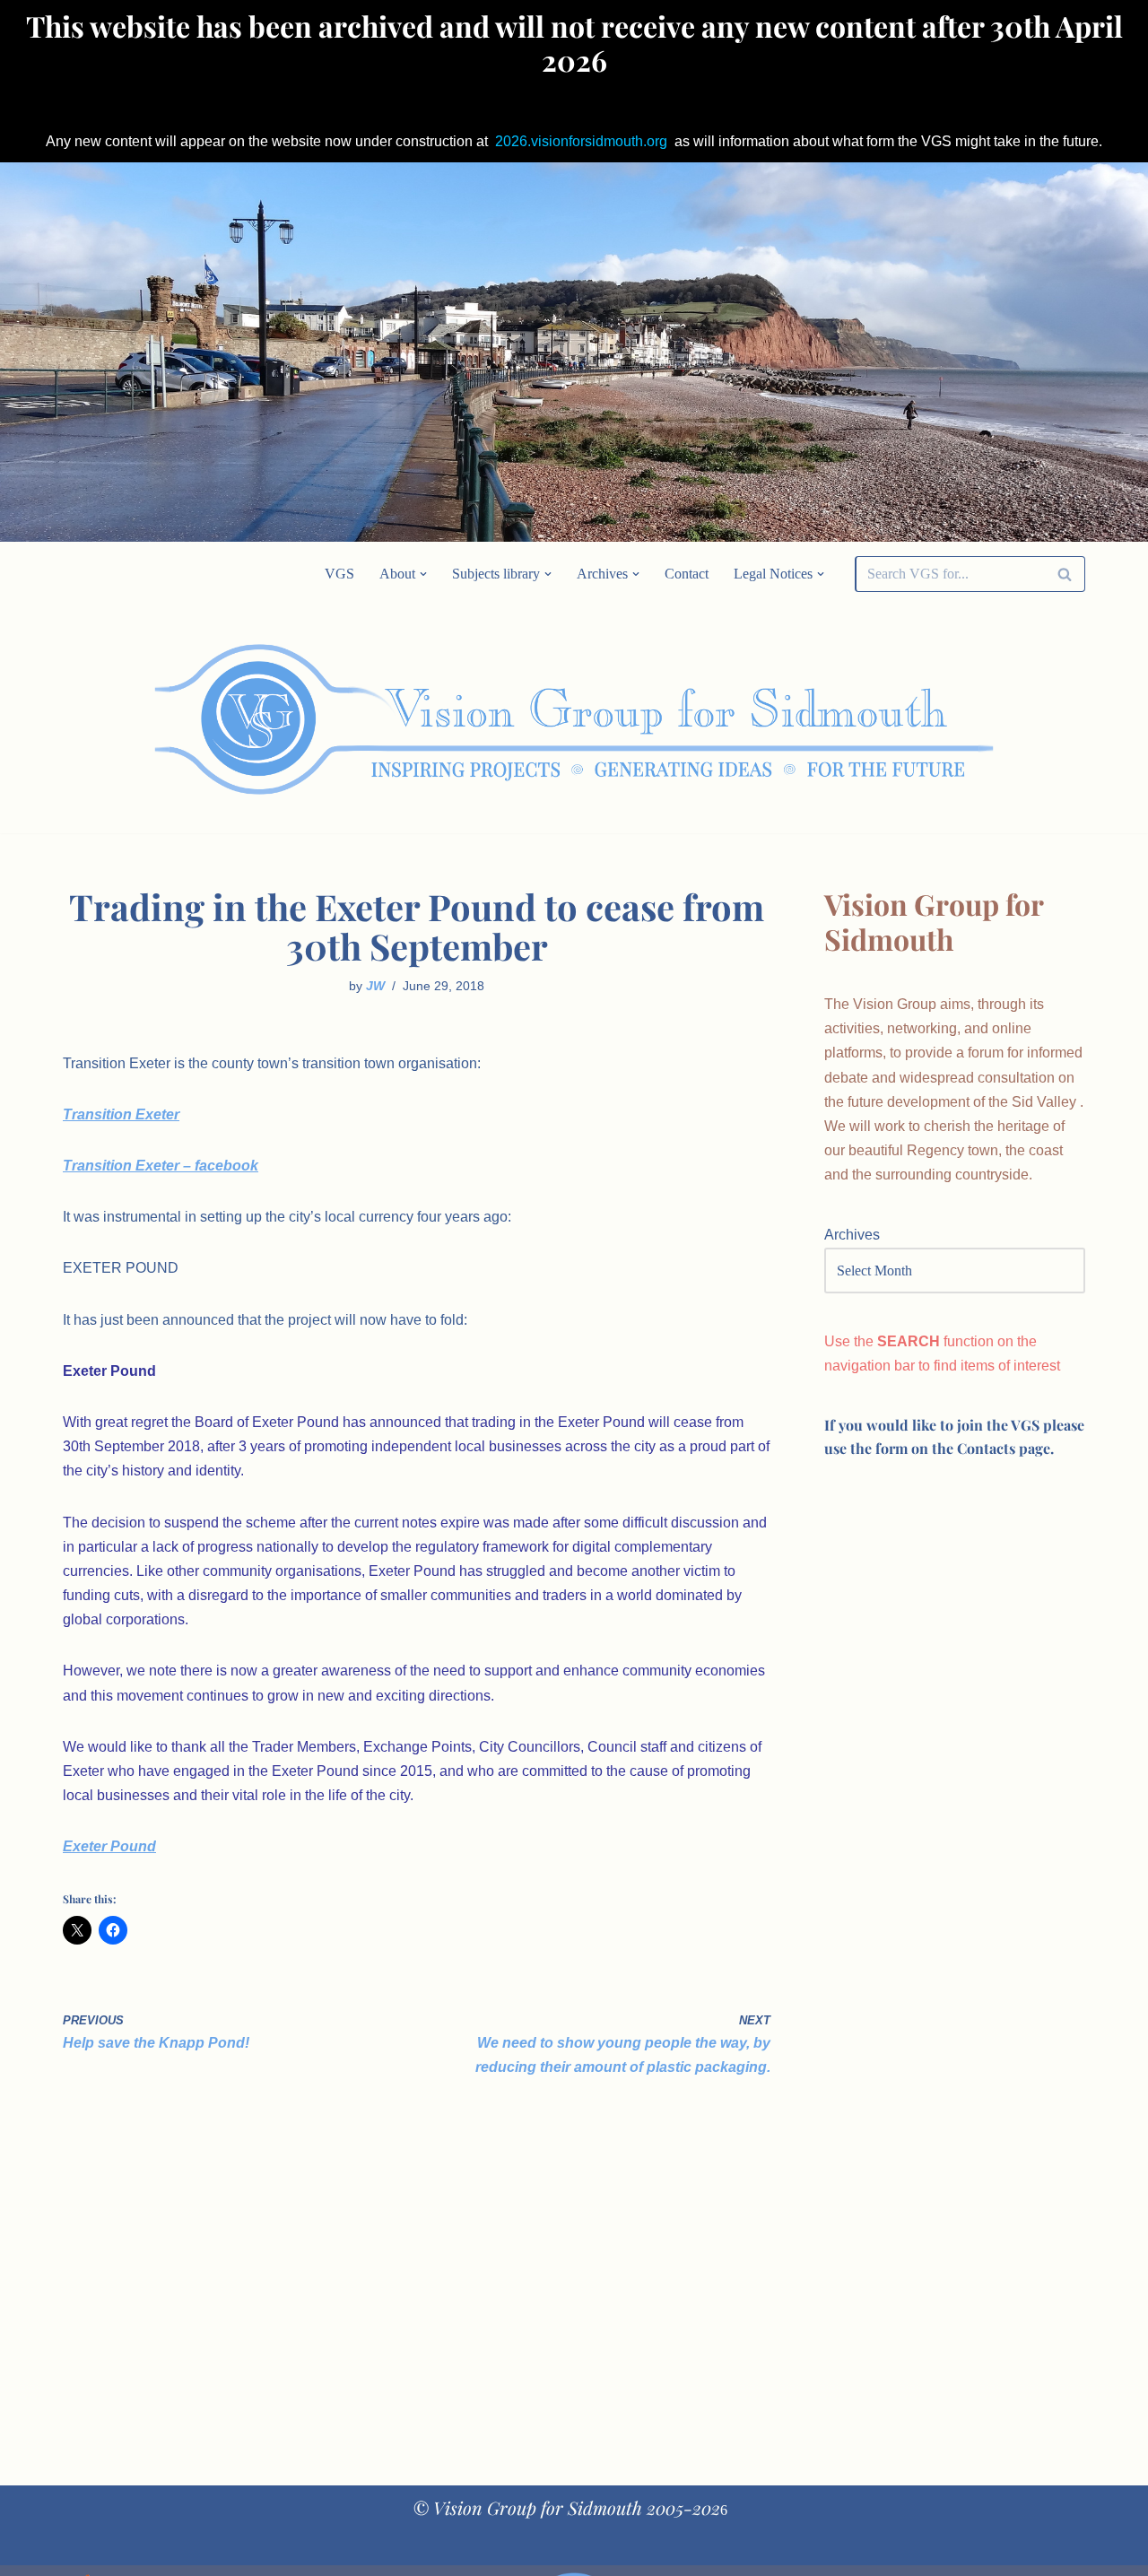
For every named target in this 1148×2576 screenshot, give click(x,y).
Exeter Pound (109, 1846)
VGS (339, 574)
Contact (687, 574)
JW (375, 986)
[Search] (1065, 574)
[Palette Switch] (942, 719)
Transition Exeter (121, 1114)
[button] (423, 574)
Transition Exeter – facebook (161, 1166)
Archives (852, 1235)
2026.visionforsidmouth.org (581, 141)
